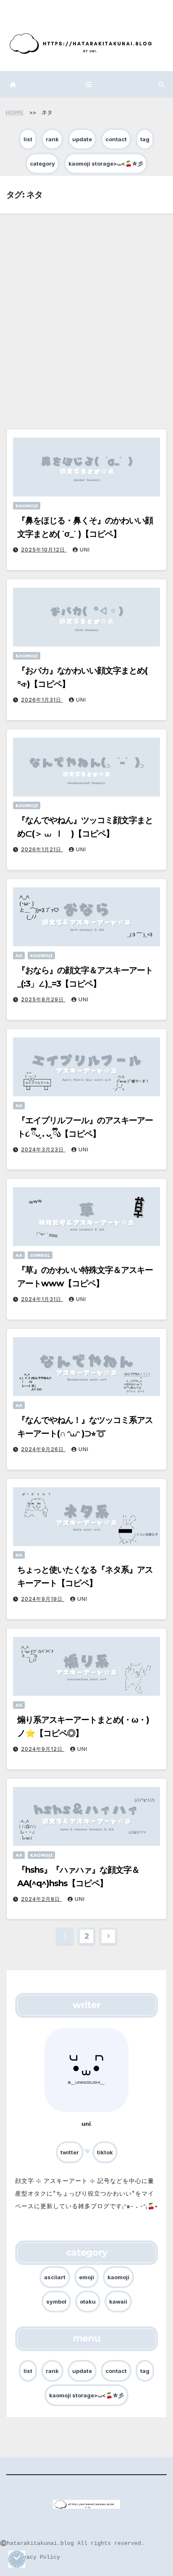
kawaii (118, 2302)
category (42, 164)
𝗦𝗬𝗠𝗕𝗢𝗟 (40, 1255)
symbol (56, 2302)
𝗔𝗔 (19, 955)
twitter (70, 2152)
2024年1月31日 (42, 1299)
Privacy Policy (37, 2557)
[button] (161, 84)
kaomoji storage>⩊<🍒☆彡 (106, 164)
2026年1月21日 (42, 849)
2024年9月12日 (43, 1749)
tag (145, 139)
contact (116, 139)
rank (52, 139)
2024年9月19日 (43, 1599)
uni (85, 550)
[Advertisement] (86, 304)
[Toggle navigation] (89, 84)
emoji (86, 2277)
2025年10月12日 (44, 550)
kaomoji (118, 2277)
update (82, 139)
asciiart (55, 2277)
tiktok (105, 2152)
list (28, 139)
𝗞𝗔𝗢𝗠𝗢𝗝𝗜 (27, 506)
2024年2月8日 (41, 1899)
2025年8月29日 (43, 999)
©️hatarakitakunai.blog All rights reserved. (72, 2543)
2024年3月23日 (43, 1149)
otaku (88, 2302)
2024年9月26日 (43, 1449)
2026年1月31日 (42, 700)
